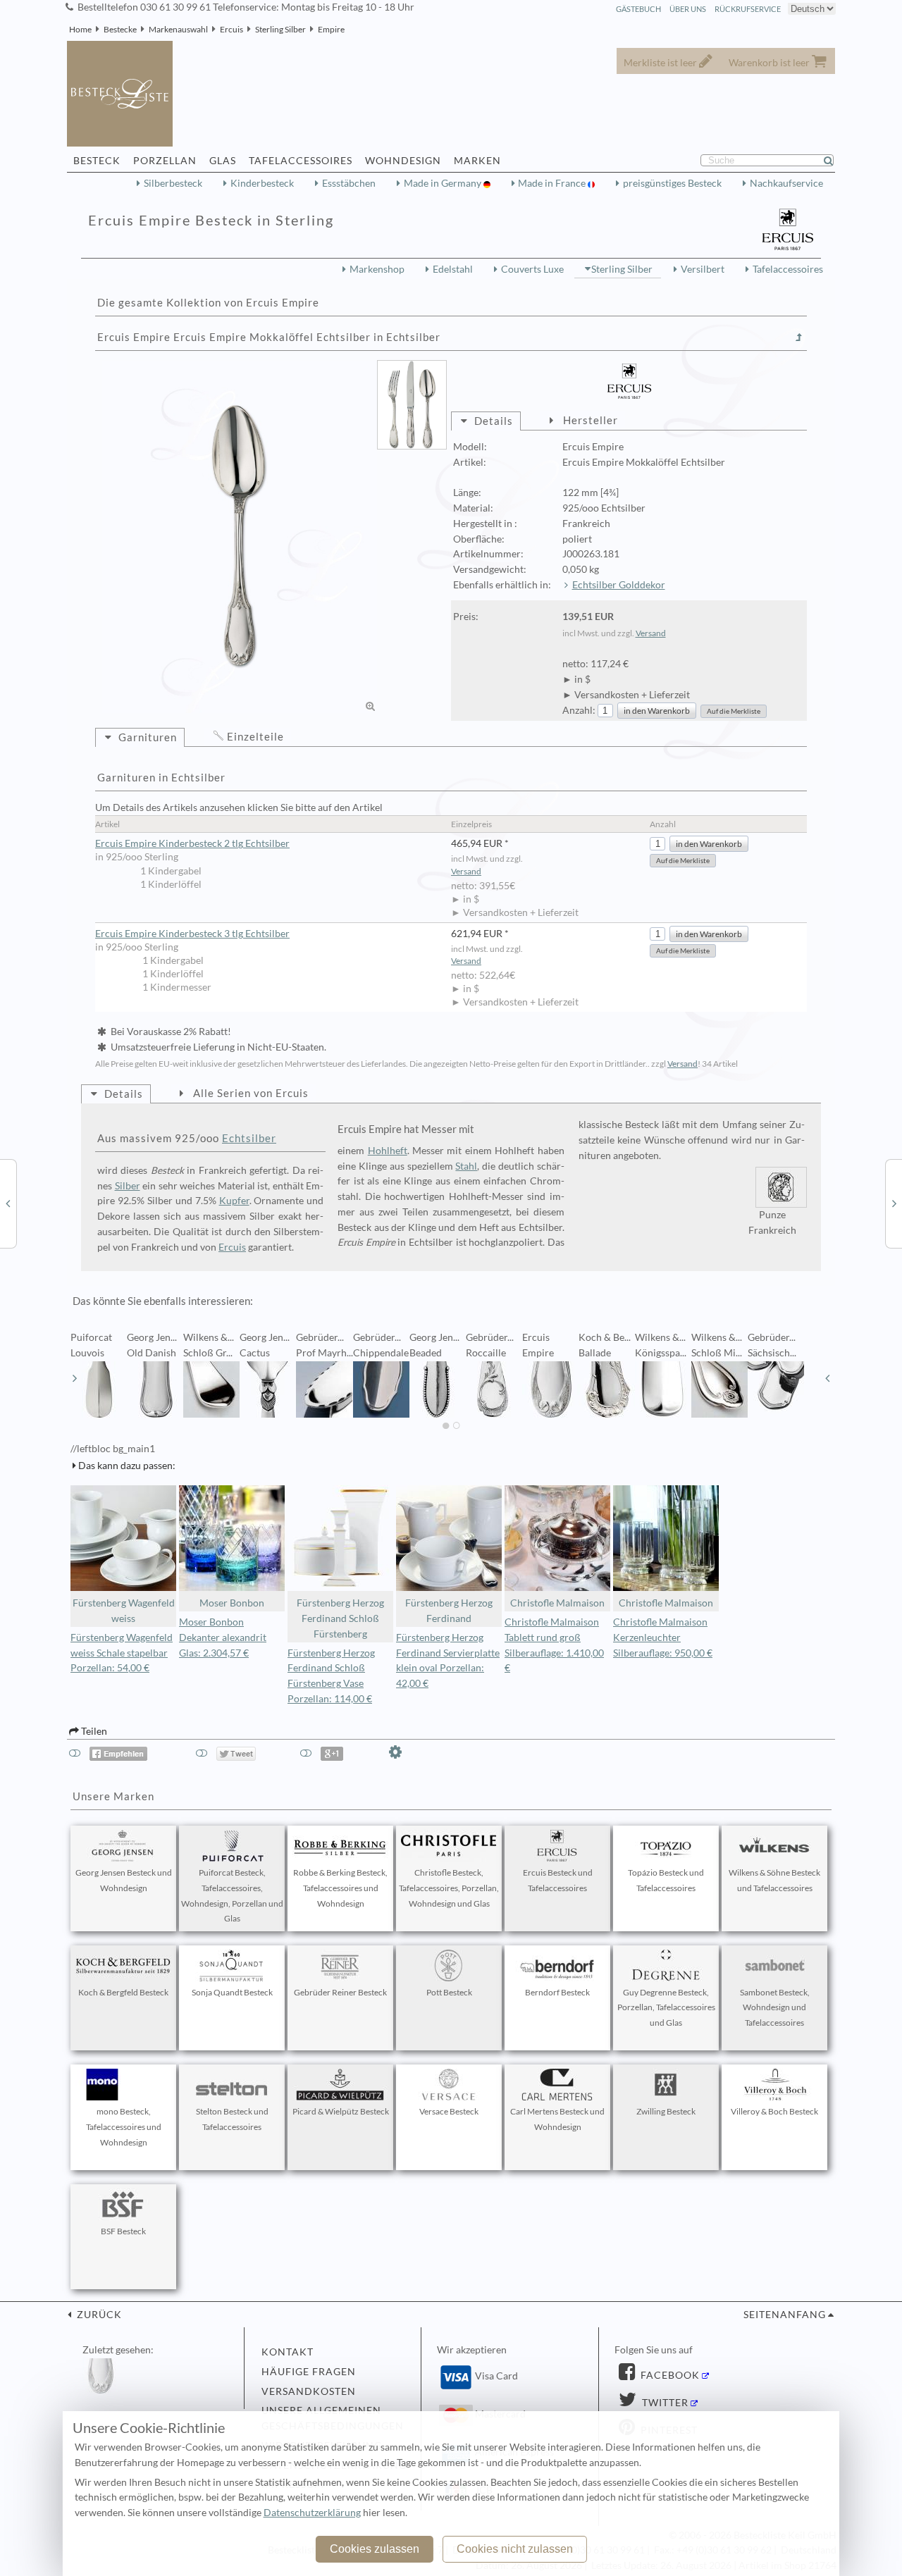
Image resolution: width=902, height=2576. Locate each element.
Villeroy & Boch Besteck (774, 2111)
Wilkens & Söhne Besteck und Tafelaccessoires (774, 1880)
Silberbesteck (173, 183)
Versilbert (703, 269)
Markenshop (377, 269)
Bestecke (120, 29)
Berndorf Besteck (557, 1992)
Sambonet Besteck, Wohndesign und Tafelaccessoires (775, 2008)
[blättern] (75, 1378)
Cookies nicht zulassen (515, 2549)
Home (80, 29)
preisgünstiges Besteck (672, 183)
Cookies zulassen (375, 2549)
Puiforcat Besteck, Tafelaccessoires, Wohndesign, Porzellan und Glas (232, 1895)
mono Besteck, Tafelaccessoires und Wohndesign (124, 2127)
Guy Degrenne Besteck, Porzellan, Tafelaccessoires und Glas (666, 2008)
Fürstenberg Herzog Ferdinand (449, 1611)
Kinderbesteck (262, 183)
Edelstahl (453, 269)
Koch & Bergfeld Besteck (123, 1992)
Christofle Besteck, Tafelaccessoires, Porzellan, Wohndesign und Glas (449, 1888)
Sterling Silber (280, 29)
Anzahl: (579, 710)
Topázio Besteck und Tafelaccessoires (666, 1880)
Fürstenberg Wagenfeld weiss (124, 1611)
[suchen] (834, 161)
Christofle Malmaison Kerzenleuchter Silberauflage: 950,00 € (663, 1637)
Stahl (466, 1166)
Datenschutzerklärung (312, 2513)
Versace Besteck (449, 2111)
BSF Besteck (123, 2231)
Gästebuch (638, 9)
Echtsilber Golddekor (619, 585)
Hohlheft (388, 1151)
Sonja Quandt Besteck (232, 1992)
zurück (98, 2315)
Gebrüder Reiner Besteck (340, 1992)
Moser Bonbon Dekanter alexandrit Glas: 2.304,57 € (223, 1637)
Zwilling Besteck (666, 2111)
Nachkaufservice (786, 183)
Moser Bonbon (232, 1603)
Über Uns (688, 9)
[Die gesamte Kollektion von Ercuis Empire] (799, 338)
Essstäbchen (349, 183)
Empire (331, 29)
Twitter (664, 2403)
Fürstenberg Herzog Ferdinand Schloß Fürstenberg (340, 1618)
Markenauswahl (178, 29)
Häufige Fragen (309, 2372)
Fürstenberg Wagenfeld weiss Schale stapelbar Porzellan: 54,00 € (122, 1653)
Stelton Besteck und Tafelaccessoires (232, 2119)
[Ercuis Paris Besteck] (894, 1203)
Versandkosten (309, 2391)
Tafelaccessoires (788, 269)
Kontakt (288, 2352)
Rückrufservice (748, 9)
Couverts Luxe (532, 269)
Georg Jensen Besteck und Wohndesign (124, 1880)
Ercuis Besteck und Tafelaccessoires (558, 1880)
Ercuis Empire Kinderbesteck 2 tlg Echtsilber (192, 843)
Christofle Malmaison (557, 1603)
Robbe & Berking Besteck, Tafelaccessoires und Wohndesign (340, 1888)
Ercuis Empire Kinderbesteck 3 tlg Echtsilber (192, 934)
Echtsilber (249, 1138)
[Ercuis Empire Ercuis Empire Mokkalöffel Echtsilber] (240, 537)
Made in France (553, 183)
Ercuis (231, 29)
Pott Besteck (449, 1992)
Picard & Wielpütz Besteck (341, 2111)
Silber (128, 1186)
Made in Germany (444, 183)
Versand (651, 633)
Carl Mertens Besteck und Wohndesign (557, 2119)
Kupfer (234, 1201)
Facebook (669, 2375)
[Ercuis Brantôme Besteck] (8, 1203)
